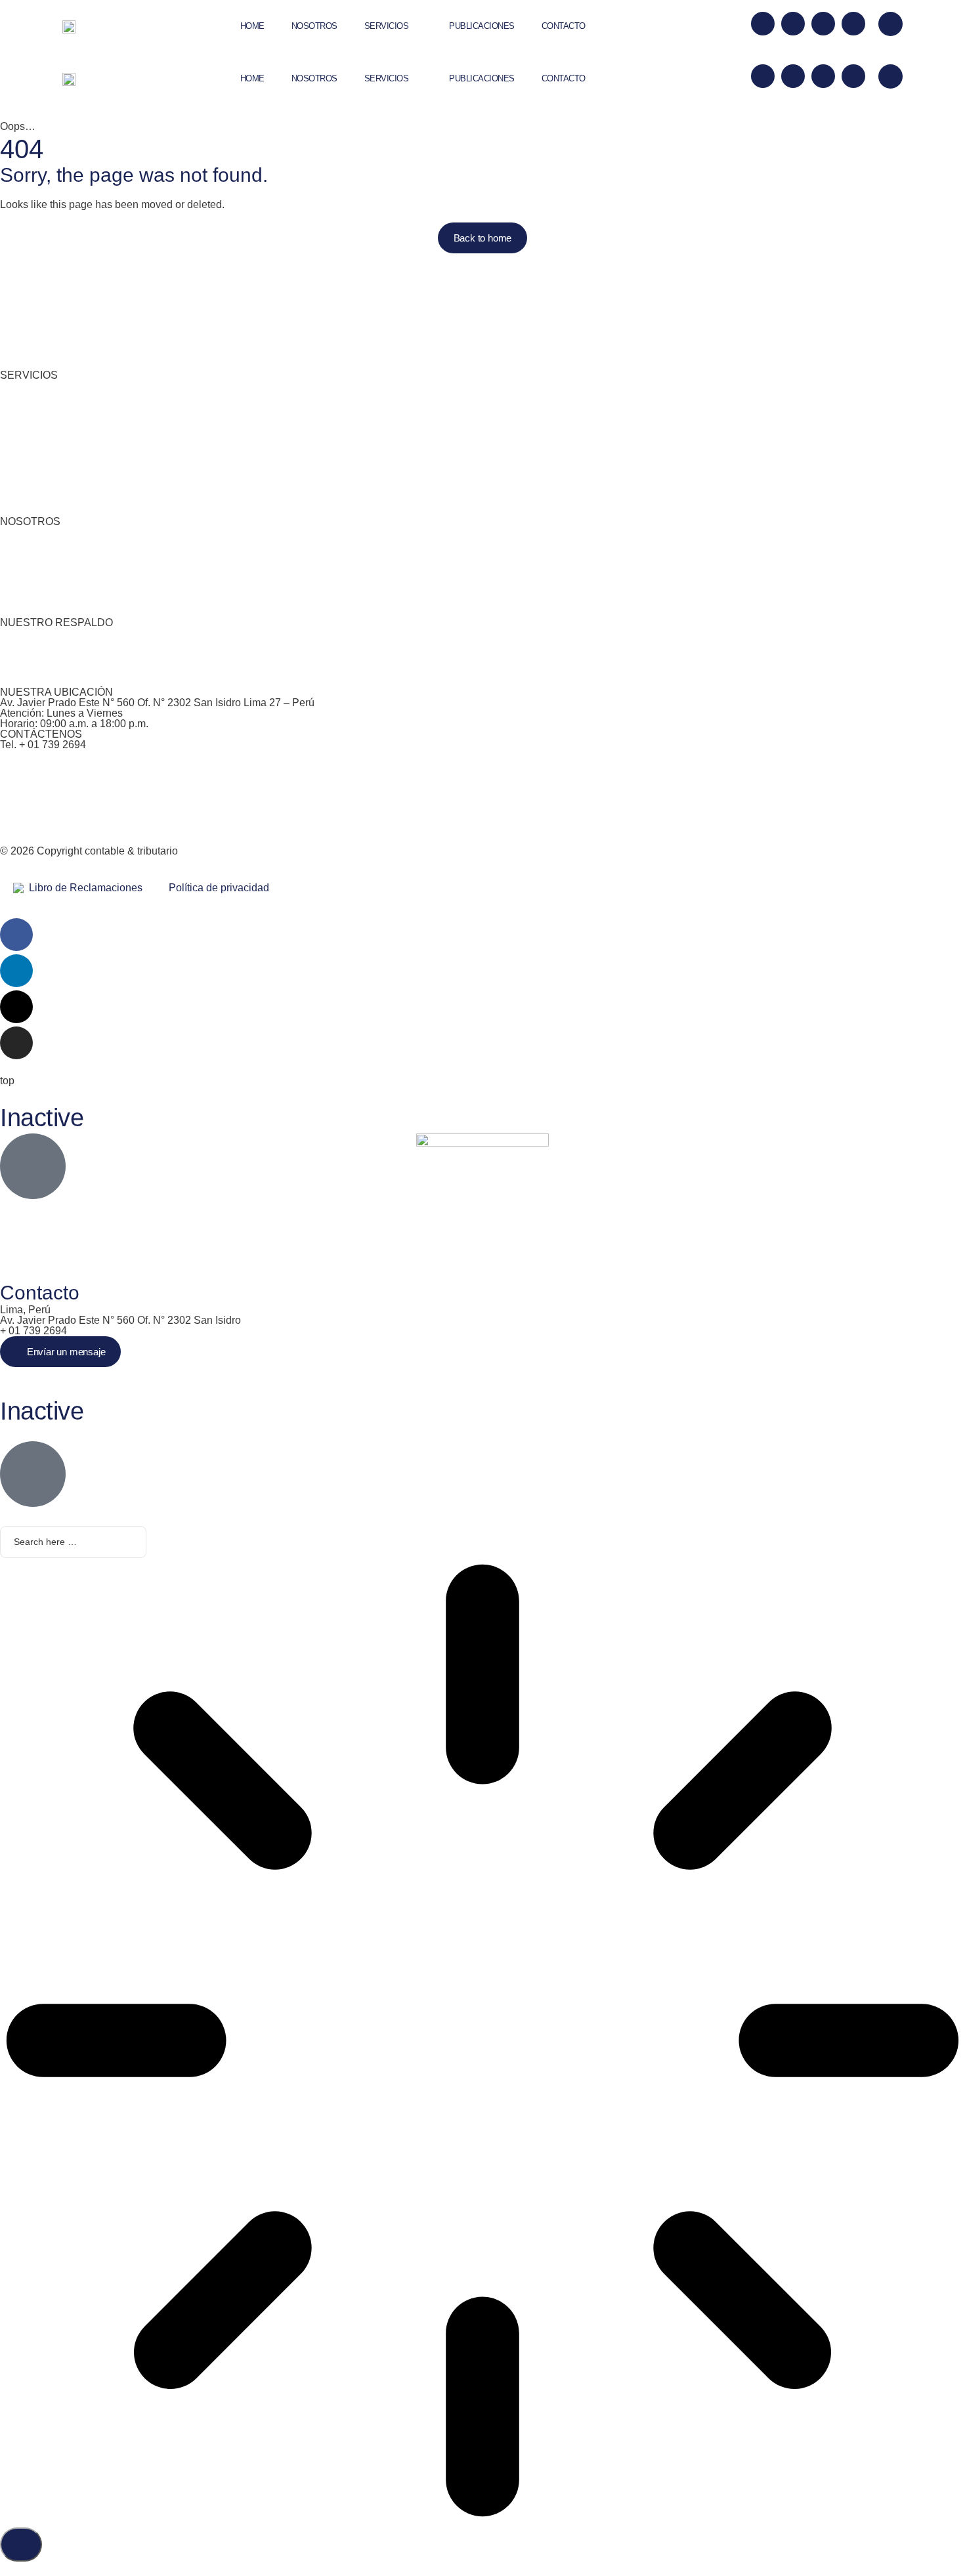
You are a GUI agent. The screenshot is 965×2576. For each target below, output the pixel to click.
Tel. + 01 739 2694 (43, 745)
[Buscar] (21, 2544)
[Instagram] (853, 24)
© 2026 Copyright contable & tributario (89, 851)
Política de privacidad (219, 888)
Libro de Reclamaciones (83, 888)
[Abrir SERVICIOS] (419, 26)
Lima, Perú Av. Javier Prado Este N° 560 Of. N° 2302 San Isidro (120, 1315)
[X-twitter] (763, 24)
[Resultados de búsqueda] (482, 2042)
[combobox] (73, 1542)
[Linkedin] (793, 24)
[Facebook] (823, 24)
